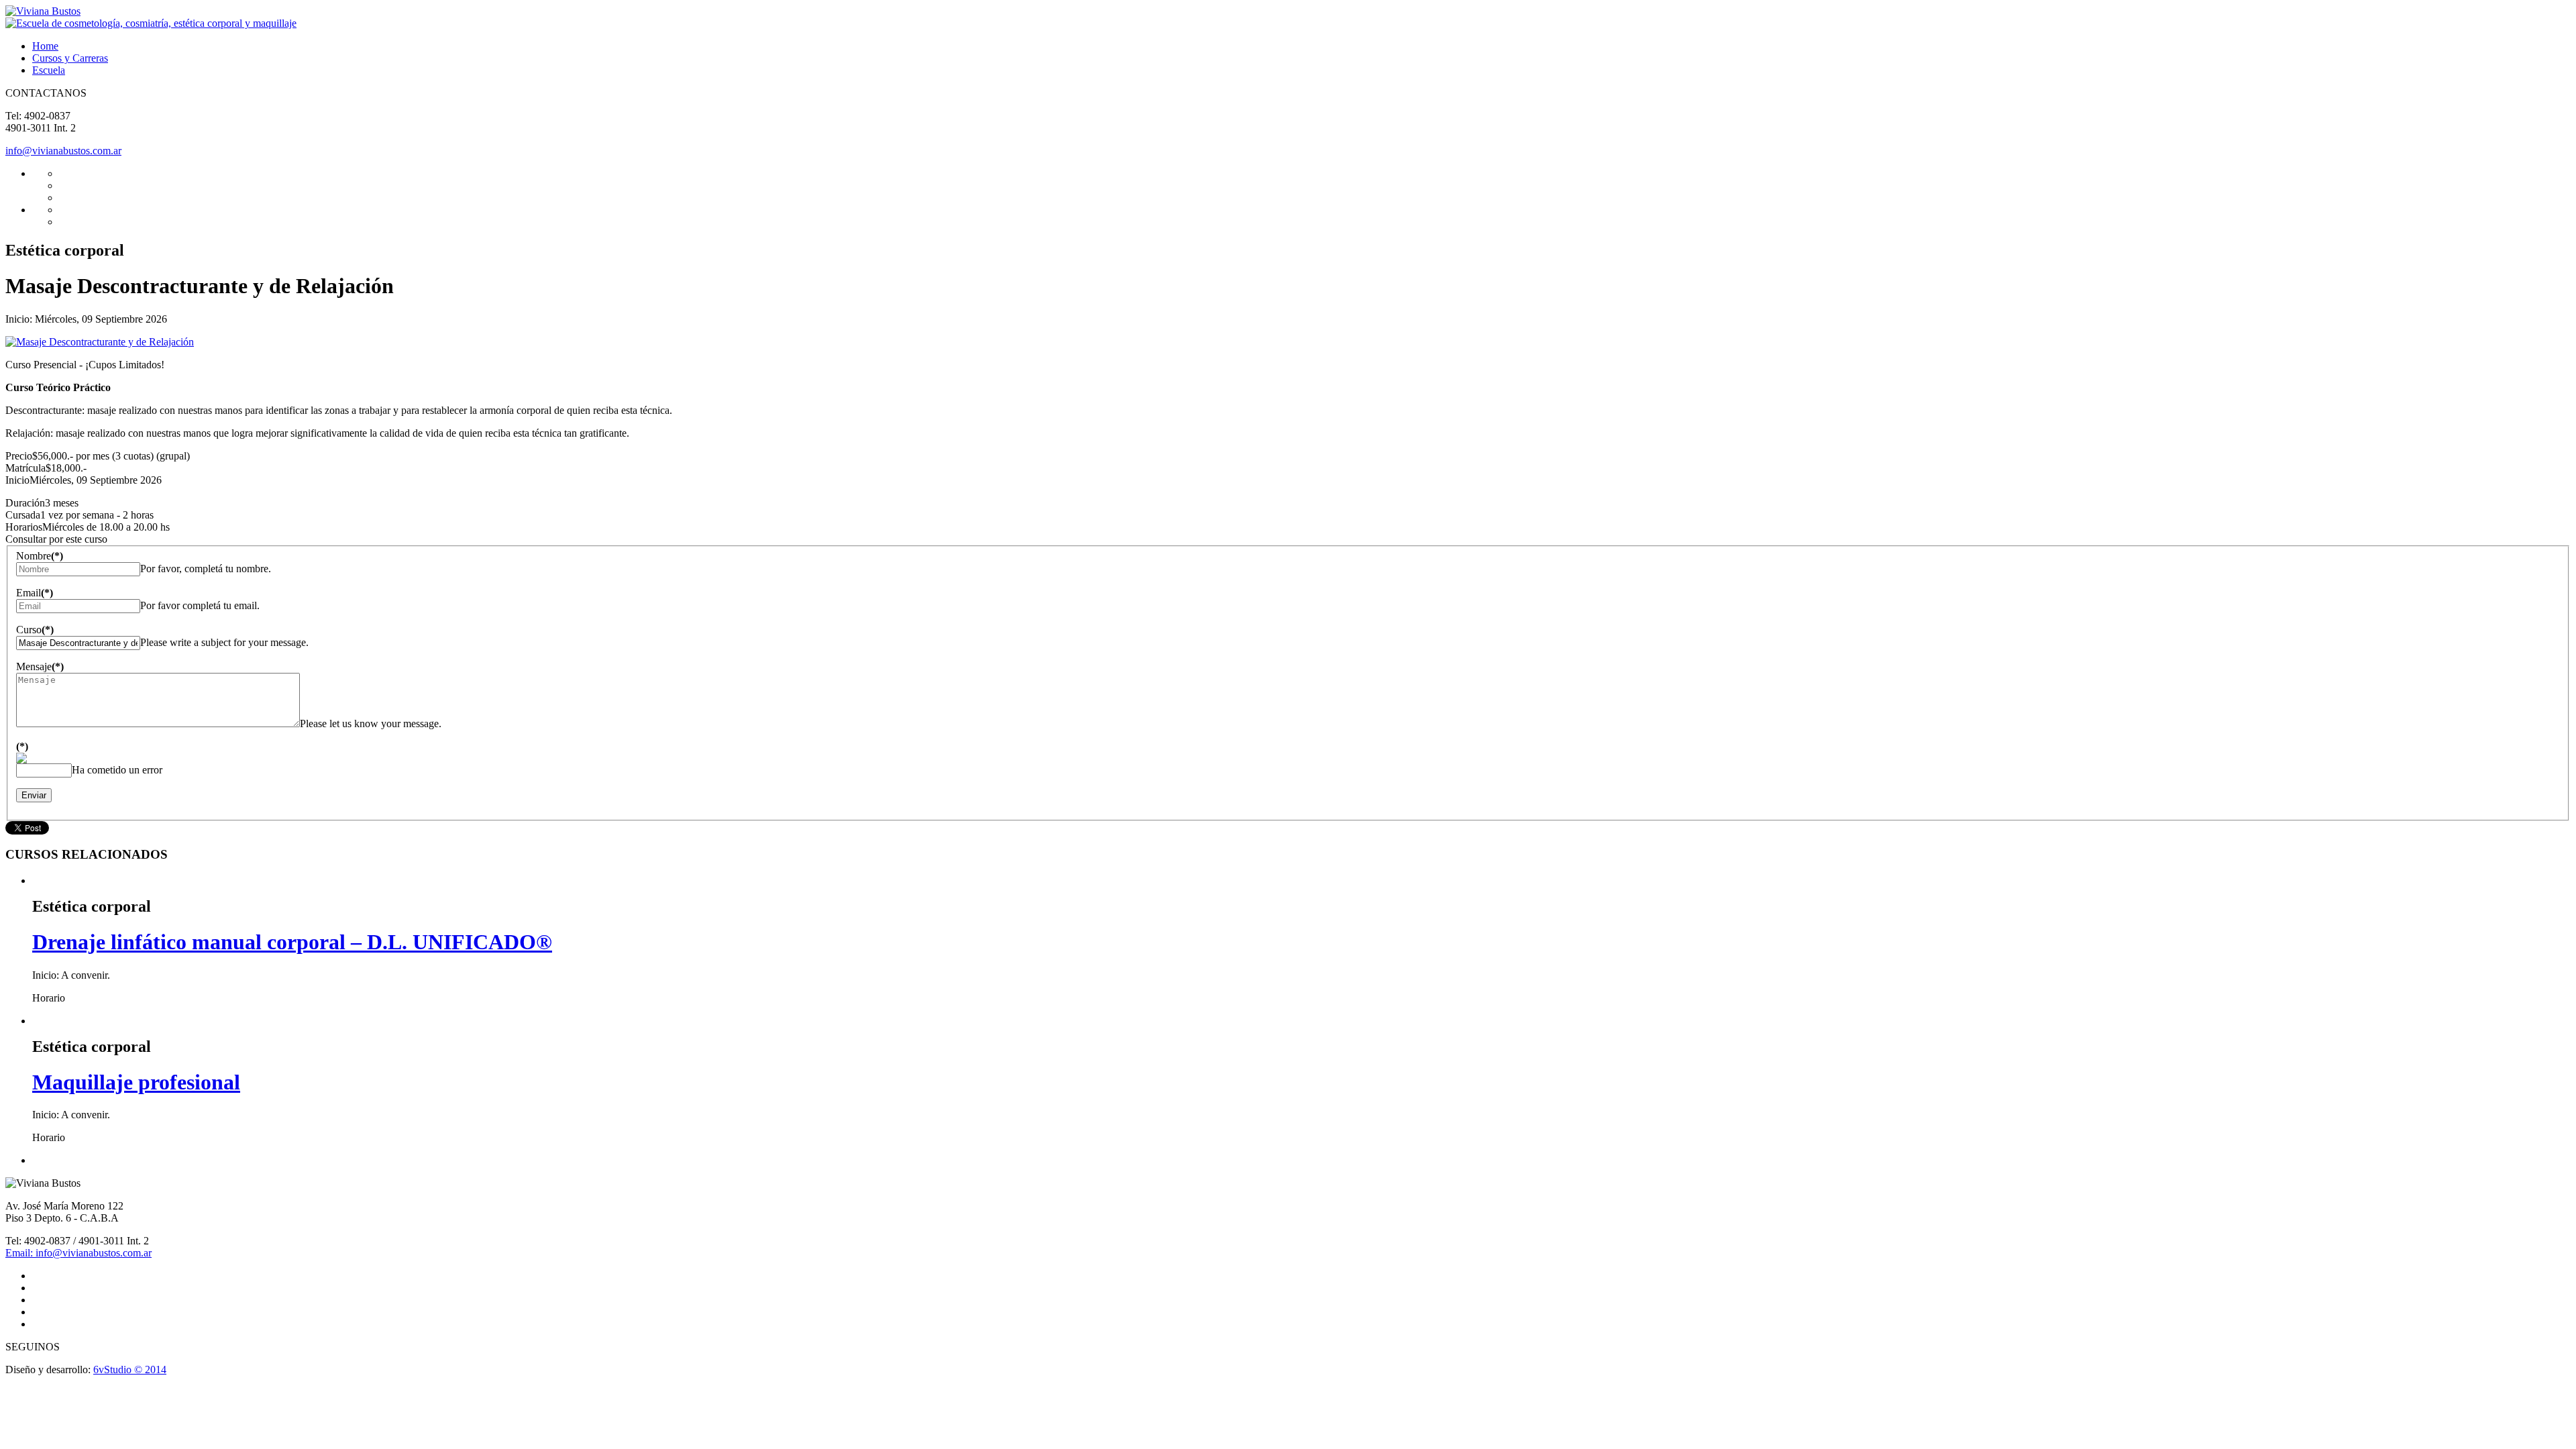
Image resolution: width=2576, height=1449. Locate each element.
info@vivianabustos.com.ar (63, 151)
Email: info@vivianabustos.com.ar (78, 1253)
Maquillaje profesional (136, 1082)
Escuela (49, 70)
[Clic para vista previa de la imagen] (100, 342)
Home (45, 46)
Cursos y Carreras (70, 58)
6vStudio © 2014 (130, 1370)
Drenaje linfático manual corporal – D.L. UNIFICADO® (292, 942)
